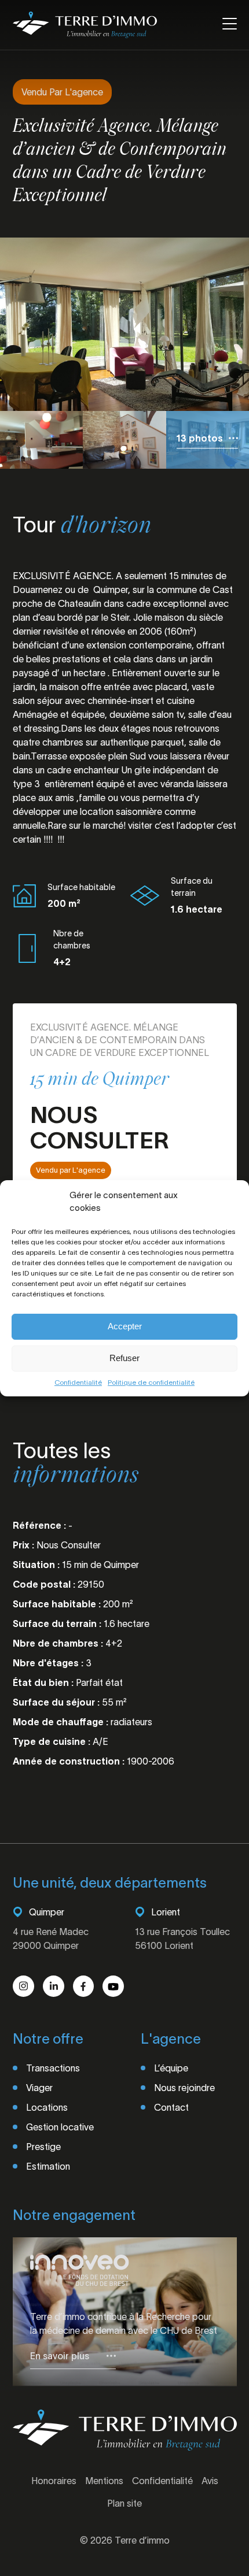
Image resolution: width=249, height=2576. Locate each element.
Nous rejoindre (184, 2088)
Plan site (124, 2503)
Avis (210, 2481)
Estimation (48, 2166)
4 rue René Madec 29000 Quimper (51, 1939)
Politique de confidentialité (151, 1382)
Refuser (124, 1358)
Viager (39, 2088)
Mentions (104, 2481)
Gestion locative (60, 2127)
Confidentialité (78, 1382)
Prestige (43, 2147)
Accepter (125, 1326)
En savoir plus (60, 2356)
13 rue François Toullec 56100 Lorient (182, 1939)
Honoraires (54, 2481)
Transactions (53, 2068)
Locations (47, 2107)
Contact (171, 2107)
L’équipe (171, 2068)
